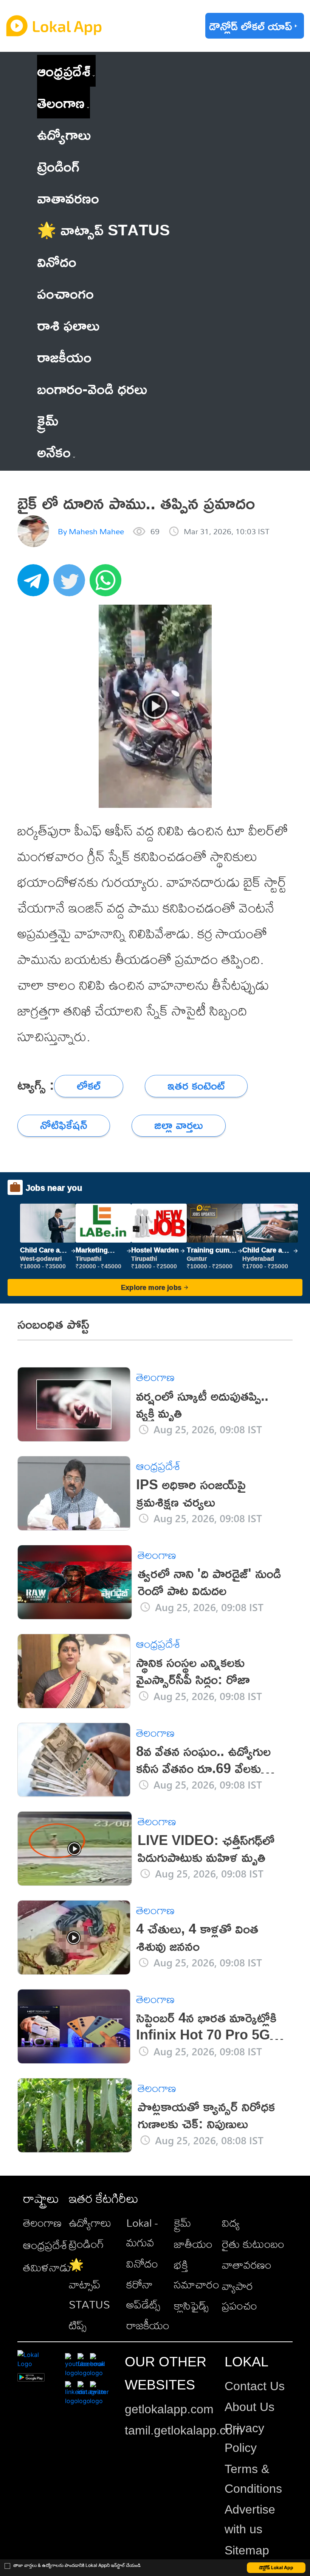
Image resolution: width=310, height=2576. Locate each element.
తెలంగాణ (61, 102)
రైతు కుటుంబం (253, 2244)
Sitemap (247, 2550)
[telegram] (36, 584)
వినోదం (142, 2263)
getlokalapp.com (169, 2409)
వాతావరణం (247, 2265)
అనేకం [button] (54, 452)
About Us (250, 2407)
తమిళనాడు (47, 2267)
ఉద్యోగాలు (90, 2223)
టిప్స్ (78, 2325)
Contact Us (255, 2386)
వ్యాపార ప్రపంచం (239, 2296)
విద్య (231, 2223)
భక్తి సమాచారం (197, 2274)
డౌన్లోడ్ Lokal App (276, 2567)
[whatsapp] (108, 584)
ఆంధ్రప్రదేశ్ (64, 71)
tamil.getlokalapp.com (184, 2430)
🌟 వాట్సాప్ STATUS (89, 2284)
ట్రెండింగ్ (86, 2244)
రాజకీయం (148, 2325)
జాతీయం (193, 2244)
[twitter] (71, 584)
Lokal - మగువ (142, 2232)
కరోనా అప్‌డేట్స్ (143, 2294)
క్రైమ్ (183, 2223)
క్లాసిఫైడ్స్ (191, 2305)
